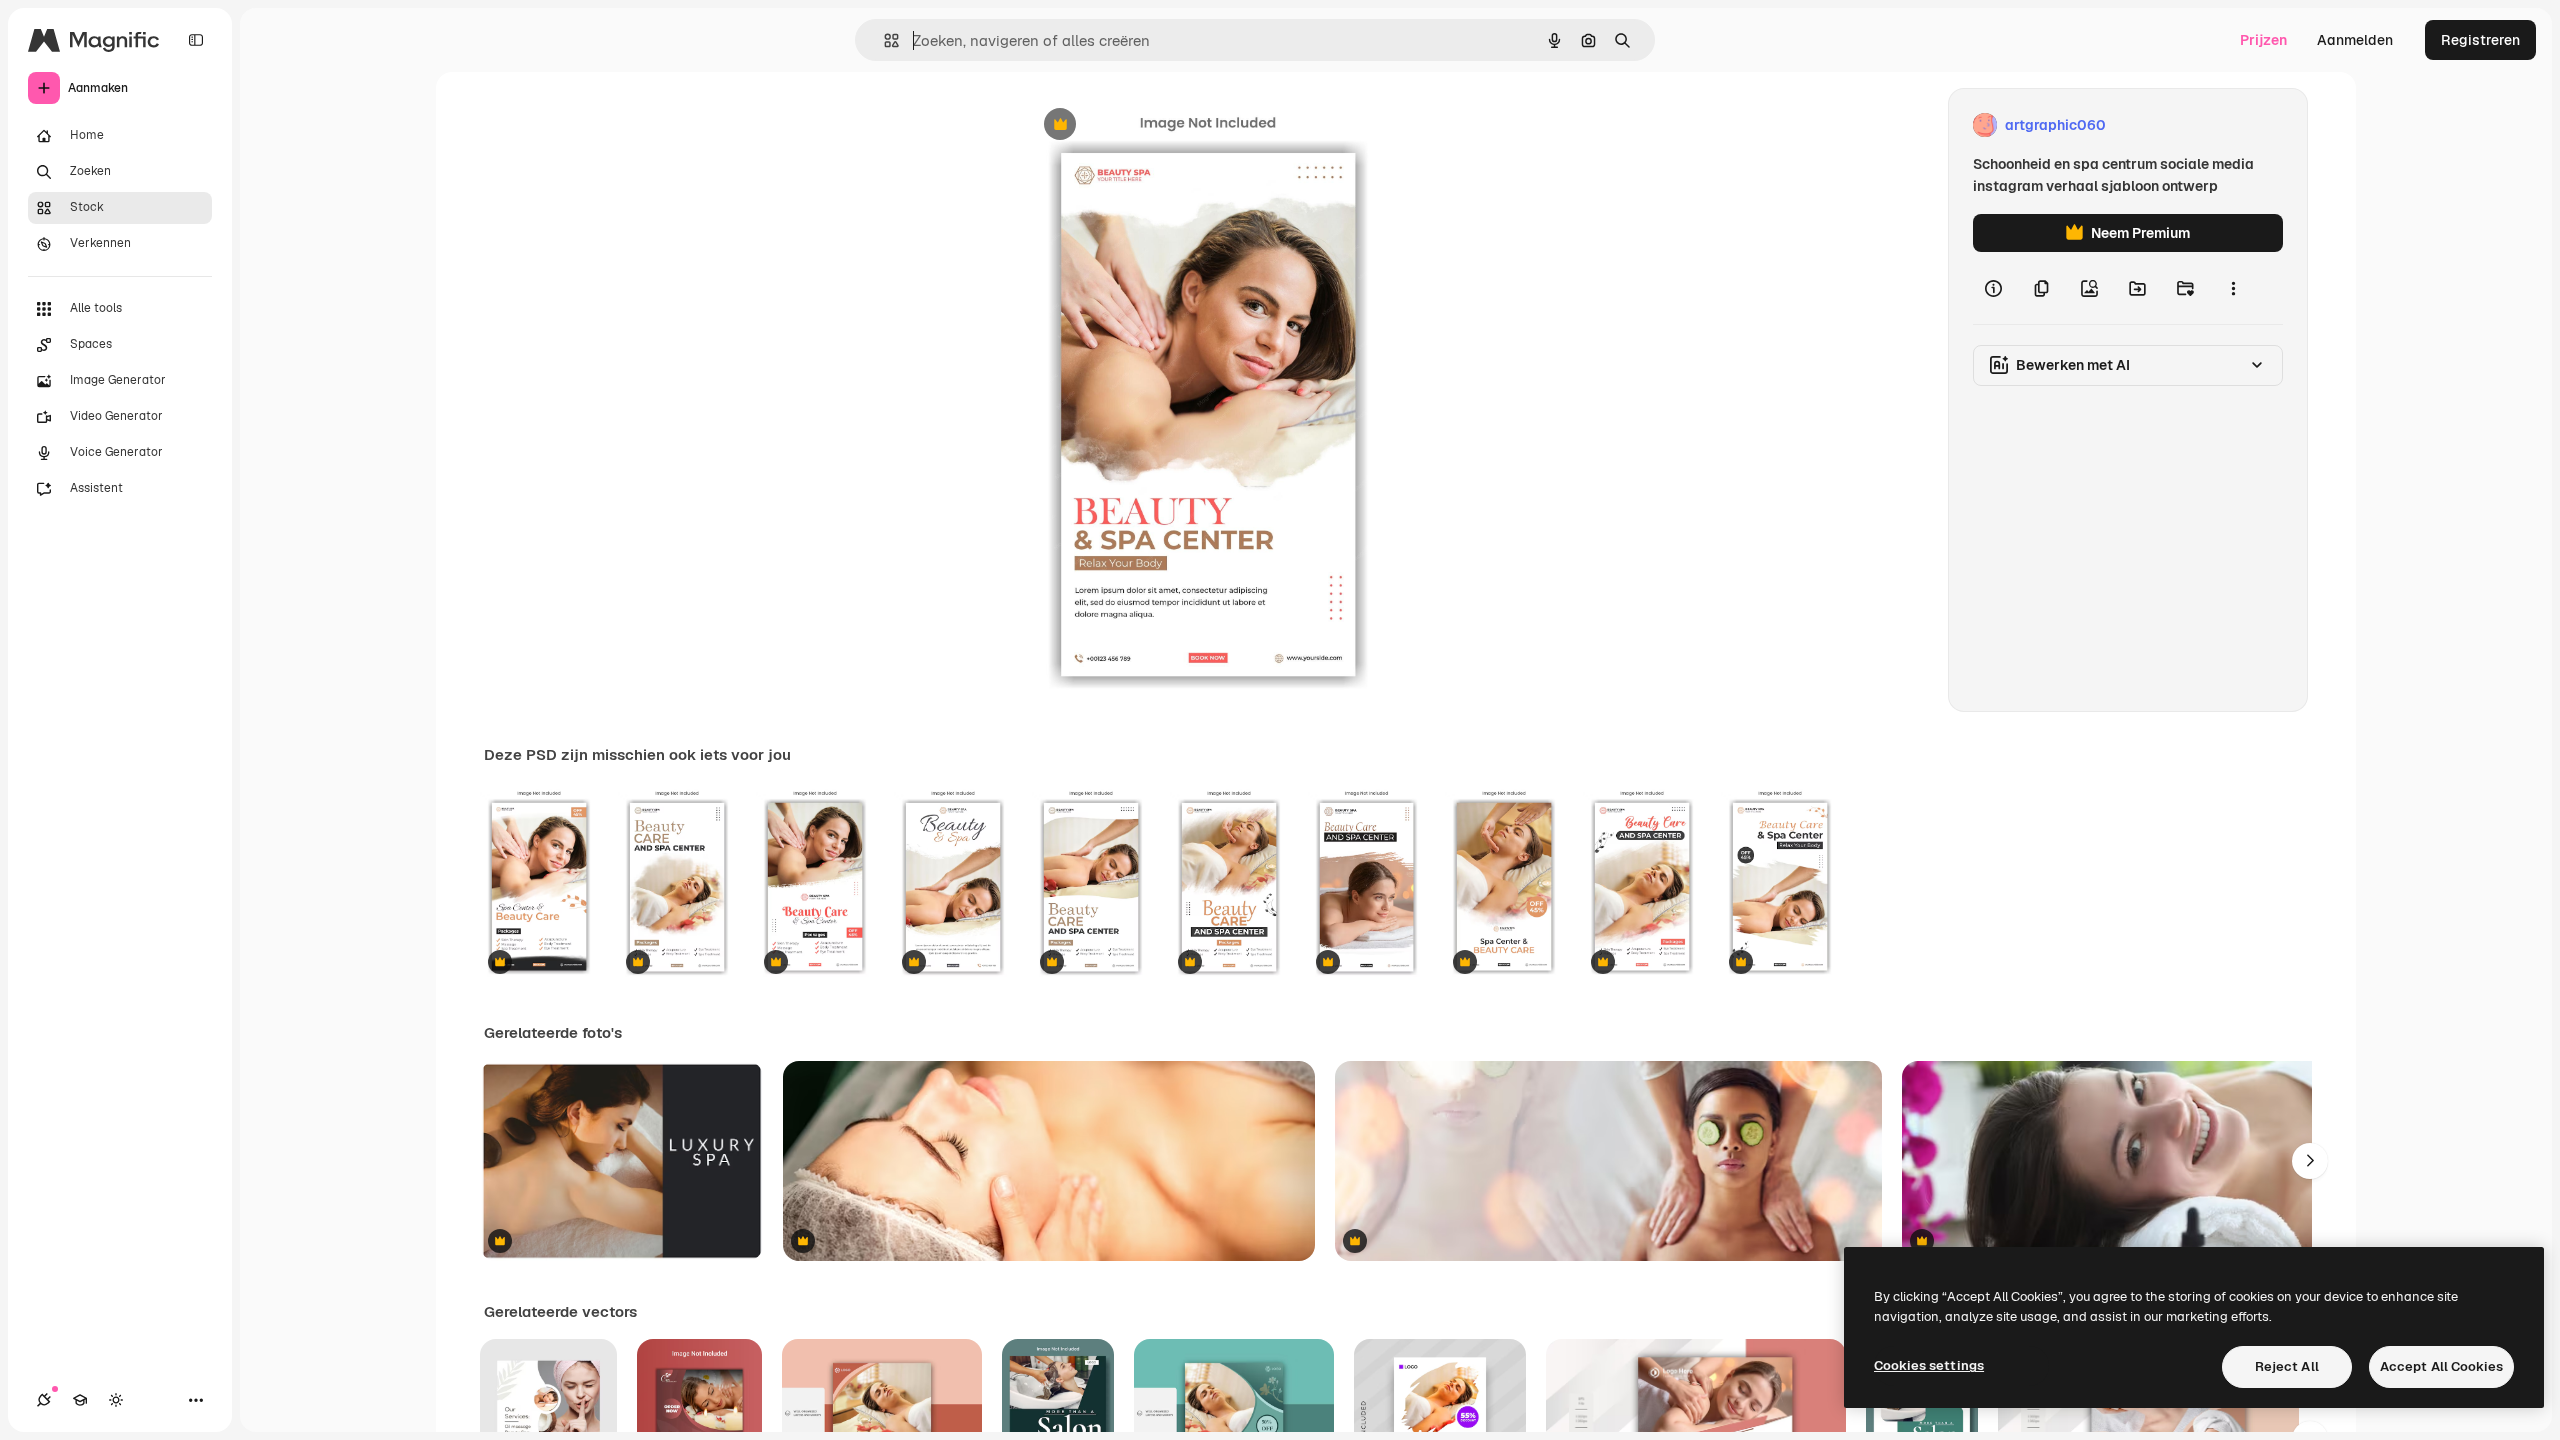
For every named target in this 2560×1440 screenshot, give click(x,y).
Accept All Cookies (2441, 1366)
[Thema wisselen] (116, 1400)
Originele (1155, 125)
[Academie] (80, 1400)
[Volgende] (2310, 1161)
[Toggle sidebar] (196, 40)
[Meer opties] (2233, 288)
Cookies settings (1929, 1365)
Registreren (2480, 40)
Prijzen (2263, 40)
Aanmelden (2355, 40)
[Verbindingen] (44, 1400)
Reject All (2287, 1366)
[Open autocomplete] (883, 40)
